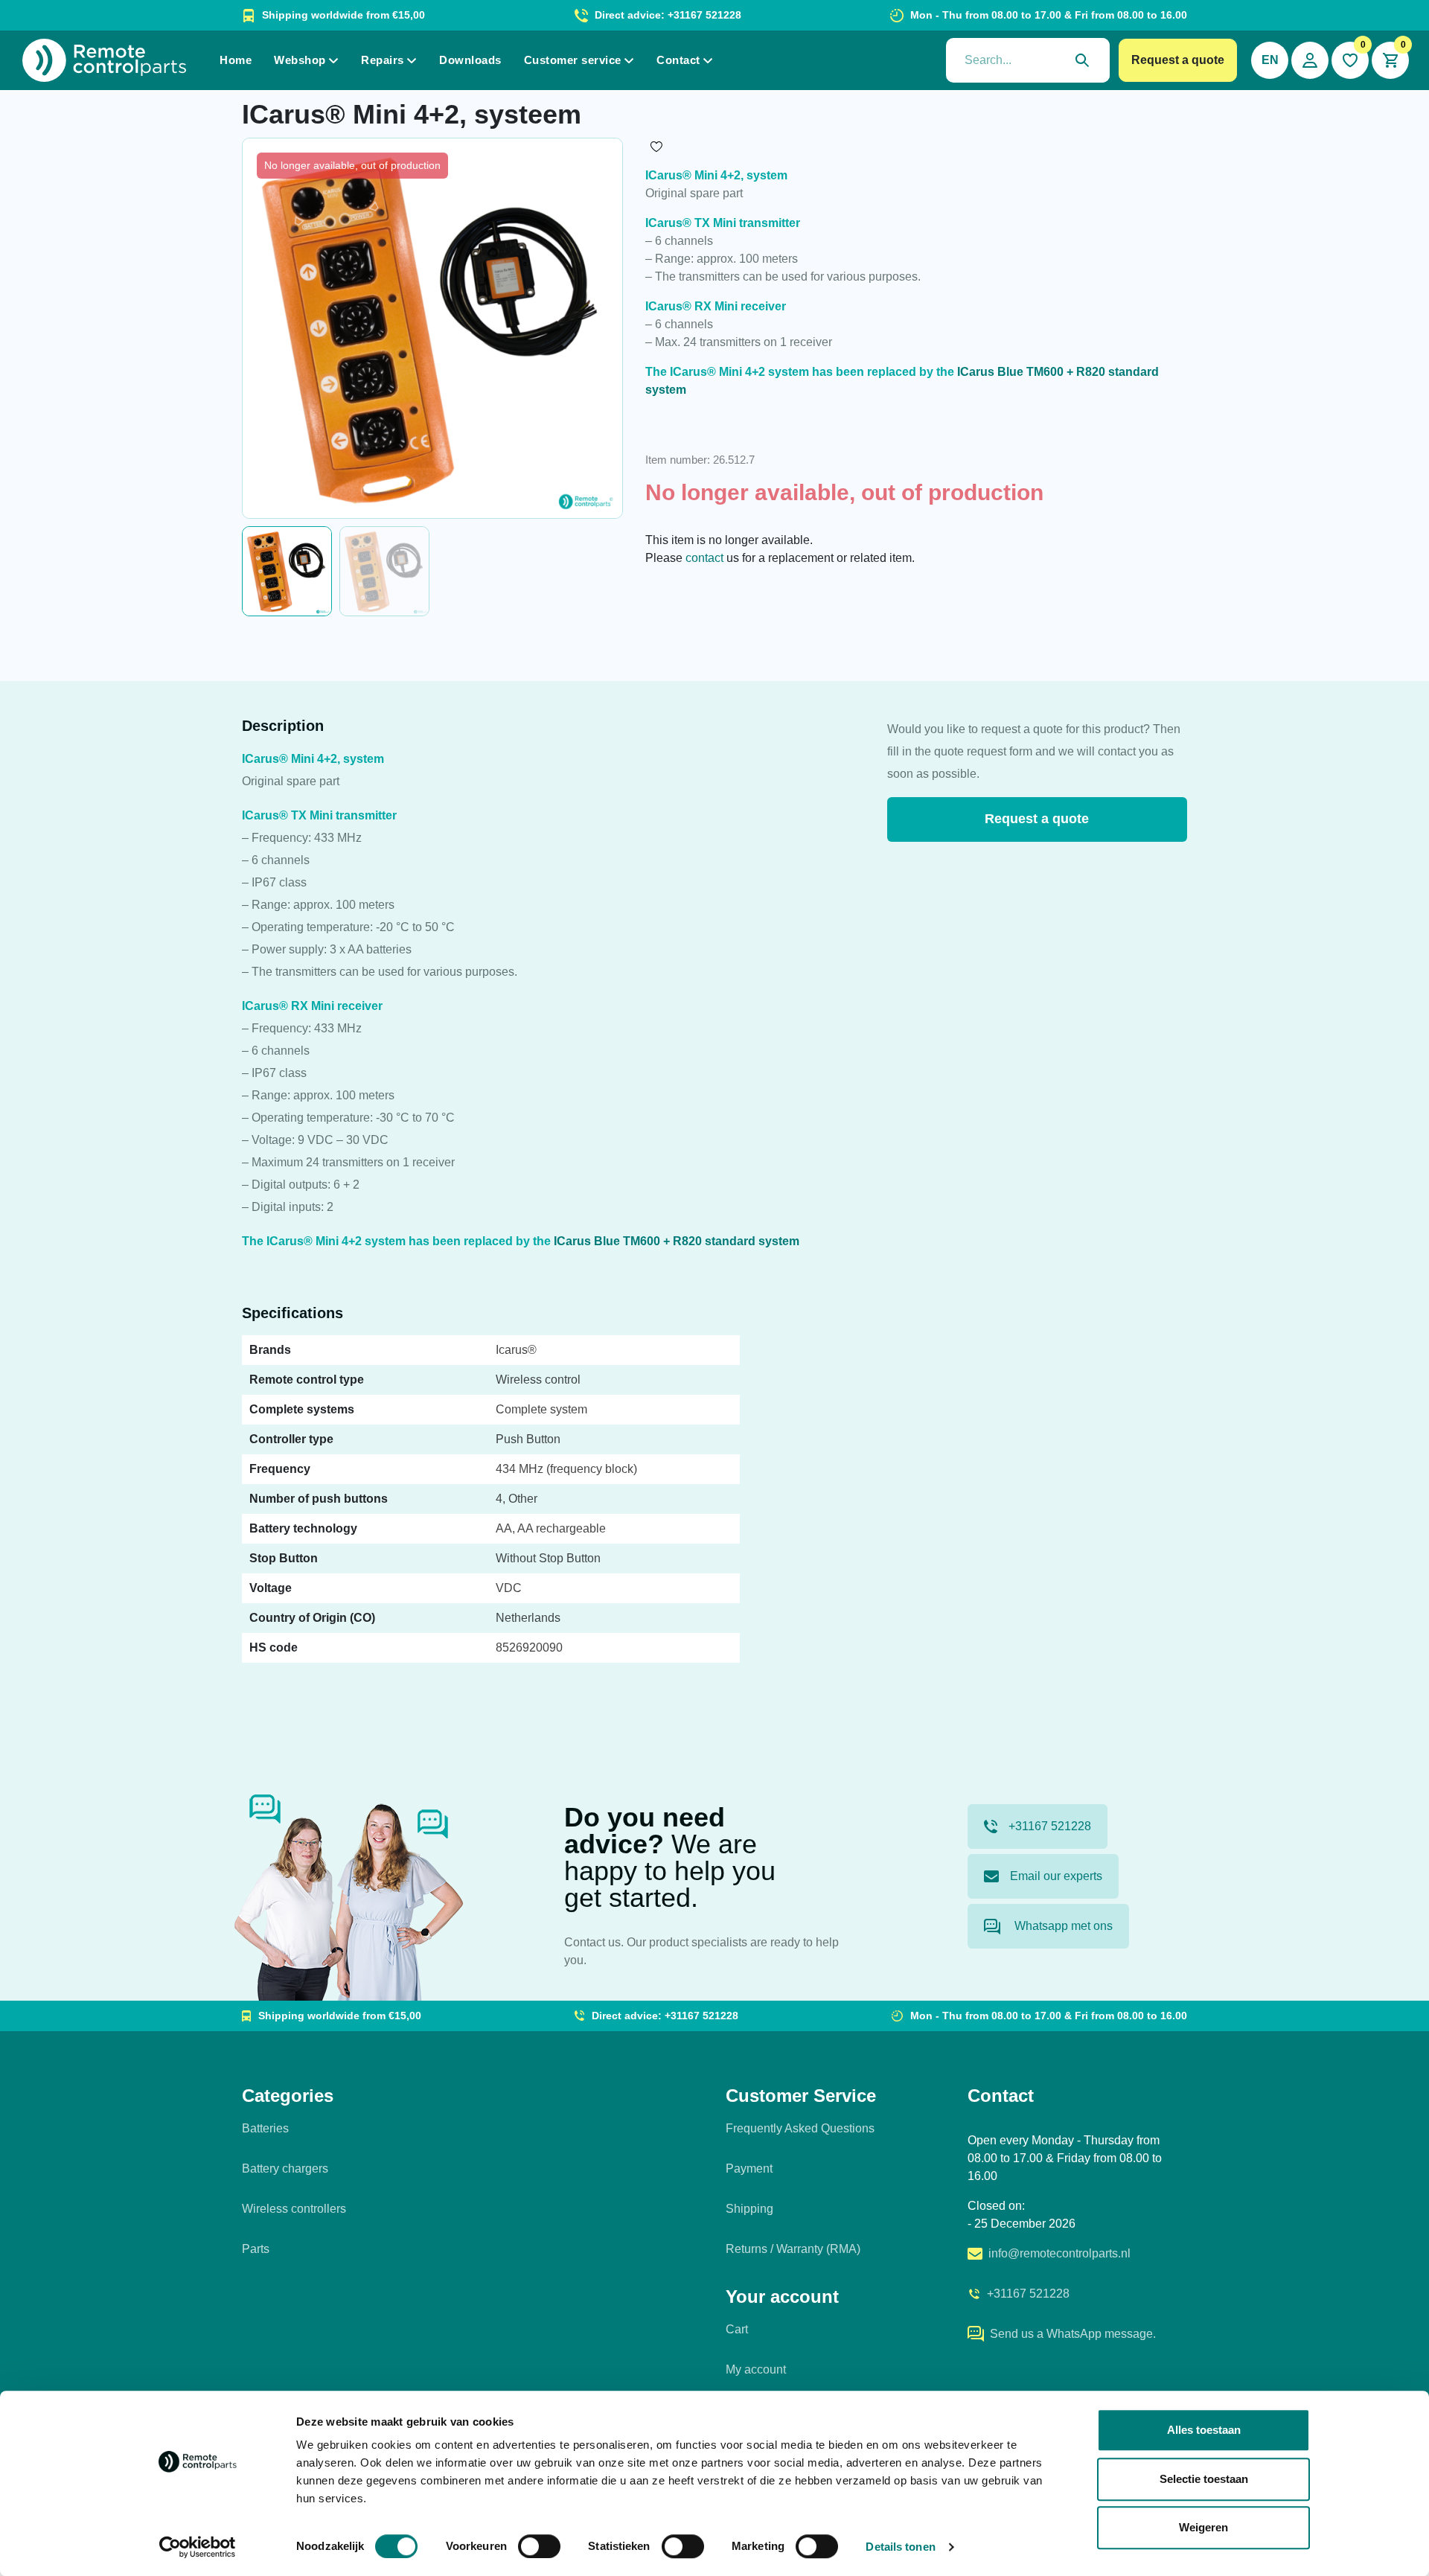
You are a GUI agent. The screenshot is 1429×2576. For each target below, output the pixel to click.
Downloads (470, 60)
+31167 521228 (1050, 1826)
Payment (749, 2168)
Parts (256, 2249)
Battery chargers (285, 2168)
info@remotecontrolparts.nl (1059, 2253)
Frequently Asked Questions (800, 2128)
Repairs (383, 60)
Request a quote (1178, 60)
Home (236, 60)
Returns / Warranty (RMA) (793, 2249)
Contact (678, 60)
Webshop (300, 60)
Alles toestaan (1204, 2430)
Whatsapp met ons (1062, 1926)
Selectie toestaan (1204, 2479)
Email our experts (1056, 1876)
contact (704, 558)
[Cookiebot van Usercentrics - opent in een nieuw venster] (198, 2547)
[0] (1350, 60)
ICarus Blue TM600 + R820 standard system (677, 1241)
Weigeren (1203, 2527)
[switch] (539, 2546)
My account (756, 2369)
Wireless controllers (294, 2209)
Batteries (265, 2128)
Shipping (749, 2209)
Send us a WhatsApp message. (1073, 2334)
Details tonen (900, 2547)
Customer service (573, 60)
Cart (737, 2329)
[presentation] (1028, 60)
